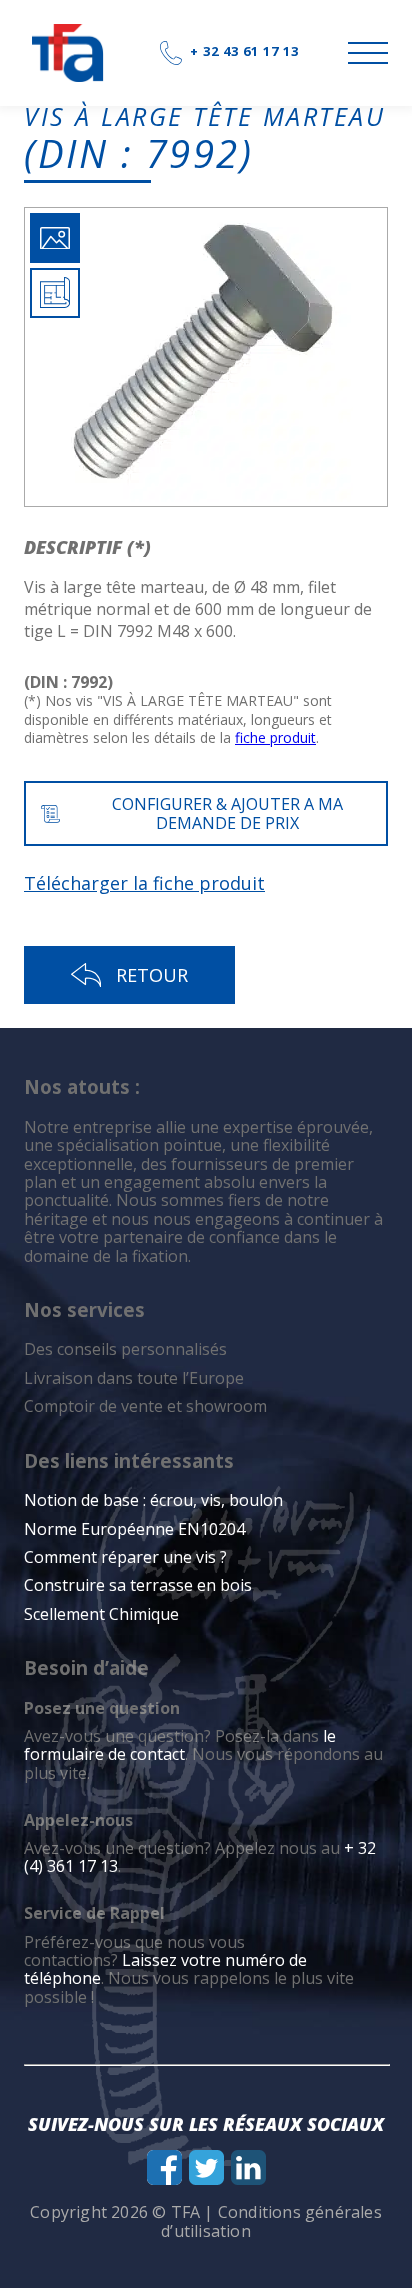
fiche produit (275, 737)
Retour (152, 975)
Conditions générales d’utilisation (271, 2221)
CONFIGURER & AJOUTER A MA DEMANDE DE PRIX (227, 813)
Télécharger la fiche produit (144, 883)
